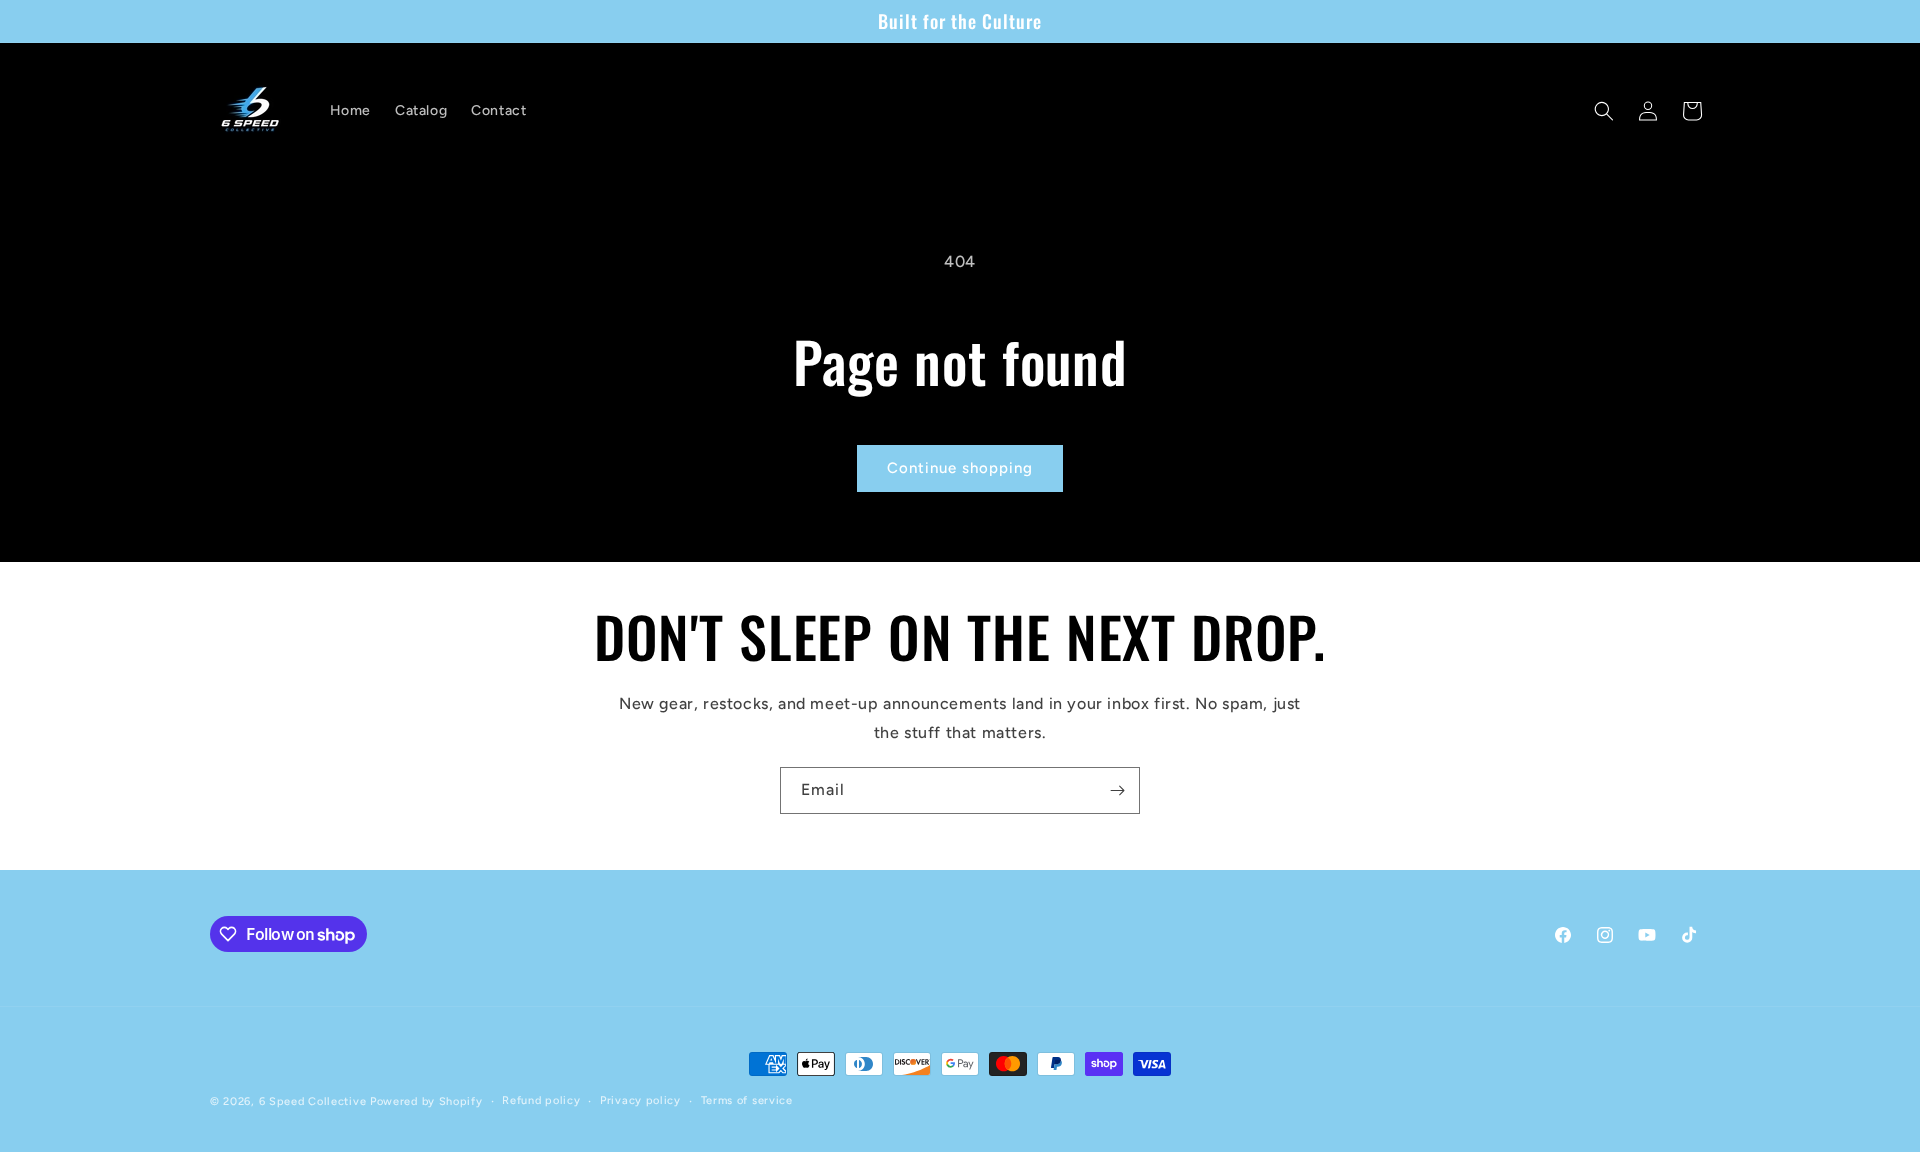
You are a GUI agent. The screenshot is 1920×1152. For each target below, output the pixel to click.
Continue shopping (960, 468)
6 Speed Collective (314, 1101)
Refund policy (541, 1100)
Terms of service (747, 1100)
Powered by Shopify (426, 1101)
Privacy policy (640, 1100)
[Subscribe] (1117, 790)
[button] (1604, 111)
